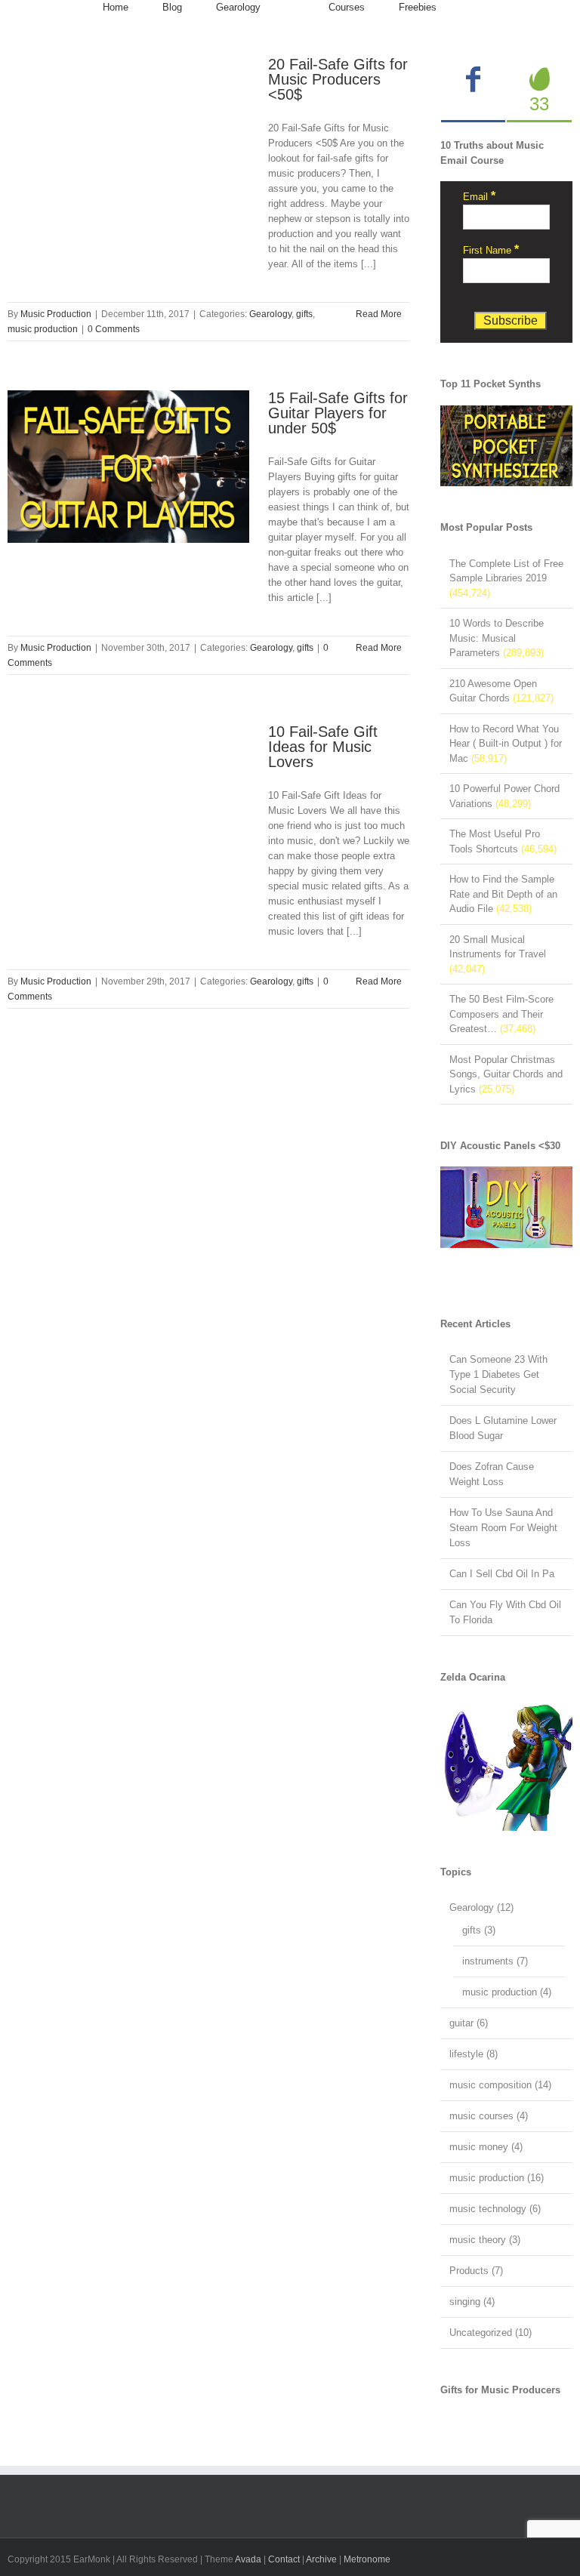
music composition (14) (500, 2085)
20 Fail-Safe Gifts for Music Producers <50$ (338, 79)
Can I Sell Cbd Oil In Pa (502, 1574)
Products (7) (476, 2271)
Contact (284, 2559)
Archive (321, 2559)
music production (43, 329)
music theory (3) (485, 2240)
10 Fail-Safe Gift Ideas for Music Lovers (323, 747)
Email (479, 197)
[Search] (474, 8)
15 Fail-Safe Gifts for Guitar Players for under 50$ (338, 413)
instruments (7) (495, 1961)
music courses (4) (489, 2116)
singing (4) (472, 2302)
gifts (304, 314)
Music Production (56, 314)
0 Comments (114, 329)
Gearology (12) (481, 1907)
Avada (248, 2559)
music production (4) (507, 1992)
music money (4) (486, 2147)
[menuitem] (116, 8)
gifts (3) (479, 1930)
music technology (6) (495, 2209)
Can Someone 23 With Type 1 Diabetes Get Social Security (498, 1374)
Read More (379, 314)
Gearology (270, 314)
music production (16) (497, 2178)
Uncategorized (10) (491, 2333)
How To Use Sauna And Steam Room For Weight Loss (503, 1528)
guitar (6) (469, 2023)
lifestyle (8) (474, 2054)
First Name (491, 250)
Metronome (367, 2559)
